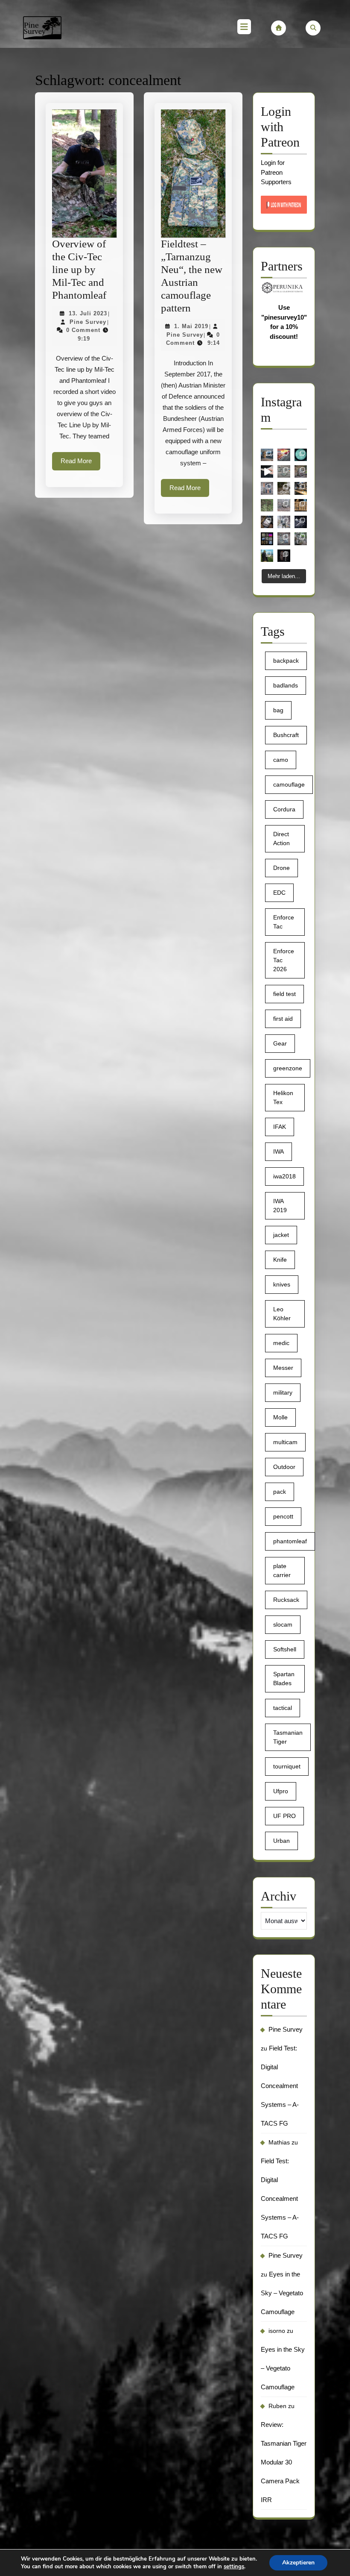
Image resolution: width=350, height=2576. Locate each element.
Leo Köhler (282, 1314)
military (283, 1392)
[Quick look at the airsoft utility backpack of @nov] (301, 471)
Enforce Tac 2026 (284, 960)
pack (280, 1492)
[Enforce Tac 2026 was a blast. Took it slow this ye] (301, 505)
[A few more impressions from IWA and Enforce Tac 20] (301, 488)
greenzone (288, 1068)
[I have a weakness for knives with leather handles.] (284, 556)
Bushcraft (286, 735)
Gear (280, 1043)
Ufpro (281, 1791)
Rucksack (286, 1600)
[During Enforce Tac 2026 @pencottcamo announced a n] (267, 505)
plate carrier (282, 1570)
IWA (279, 1151)
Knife (280, 1260)
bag (278, 710)
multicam (285, 1442)
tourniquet (287, 1766)
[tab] (244, 28)
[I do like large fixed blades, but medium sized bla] (267, 488)
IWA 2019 (280, 1206)
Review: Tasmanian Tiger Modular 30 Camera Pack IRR (284, 2462)
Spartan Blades (284, 1679)
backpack (286, 661)
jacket (281, 1235)
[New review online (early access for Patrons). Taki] (267, 556)
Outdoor (284, 1467)
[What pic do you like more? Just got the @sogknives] (301, 522)
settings (234, 2567)
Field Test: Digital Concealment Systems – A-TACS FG (280, 2086)
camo (281, 760)
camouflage (289, 784)
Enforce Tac (284, 922)
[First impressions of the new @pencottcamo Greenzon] (301, 455)
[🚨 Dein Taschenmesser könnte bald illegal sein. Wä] (284, 455)
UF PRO (284, 1816)
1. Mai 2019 (191, 326)
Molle (280, 1417)
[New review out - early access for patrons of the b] (301, 539)
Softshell (285, 1649)
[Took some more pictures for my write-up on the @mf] (284, 522)
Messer (283, 1368)
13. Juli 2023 (88, 313)
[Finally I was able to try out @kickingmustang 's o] (284, 505)
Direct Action (281, 839)
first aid (283, 1019)
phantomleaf (290, 1541)
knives (282, 1284)
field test (284, 994)
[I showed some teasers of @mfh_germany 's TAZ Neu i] (284, 539)
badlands (286, 685)
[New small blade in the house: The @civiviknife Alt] (267, 471)
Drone (281, 868)
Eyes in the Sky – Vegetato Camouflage (282, 2293)
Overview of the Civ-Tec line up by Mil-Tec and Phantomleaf (79, 269)
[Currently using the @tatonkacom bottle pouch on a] (267, 455)
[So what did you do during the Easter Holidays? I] (284, 488)
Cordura (284, 809)
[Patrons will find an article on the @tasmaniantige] (267, 522)
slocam (283, 1624)
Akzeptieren (298, 2563)
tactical (283, 1708)
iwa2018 (284, 1176)
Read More (80, 464)
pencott (283, 1516)
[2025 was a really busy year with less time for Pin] (267, 539)
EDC (279, 893)
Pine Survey (88, 322)
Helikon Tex (283, 1097)
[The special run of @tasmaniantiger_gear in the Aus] (284, 471)
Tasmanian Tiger (288, 1737)
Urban (281, 1841)
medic (281, 1343)
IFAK (280, 1127)
